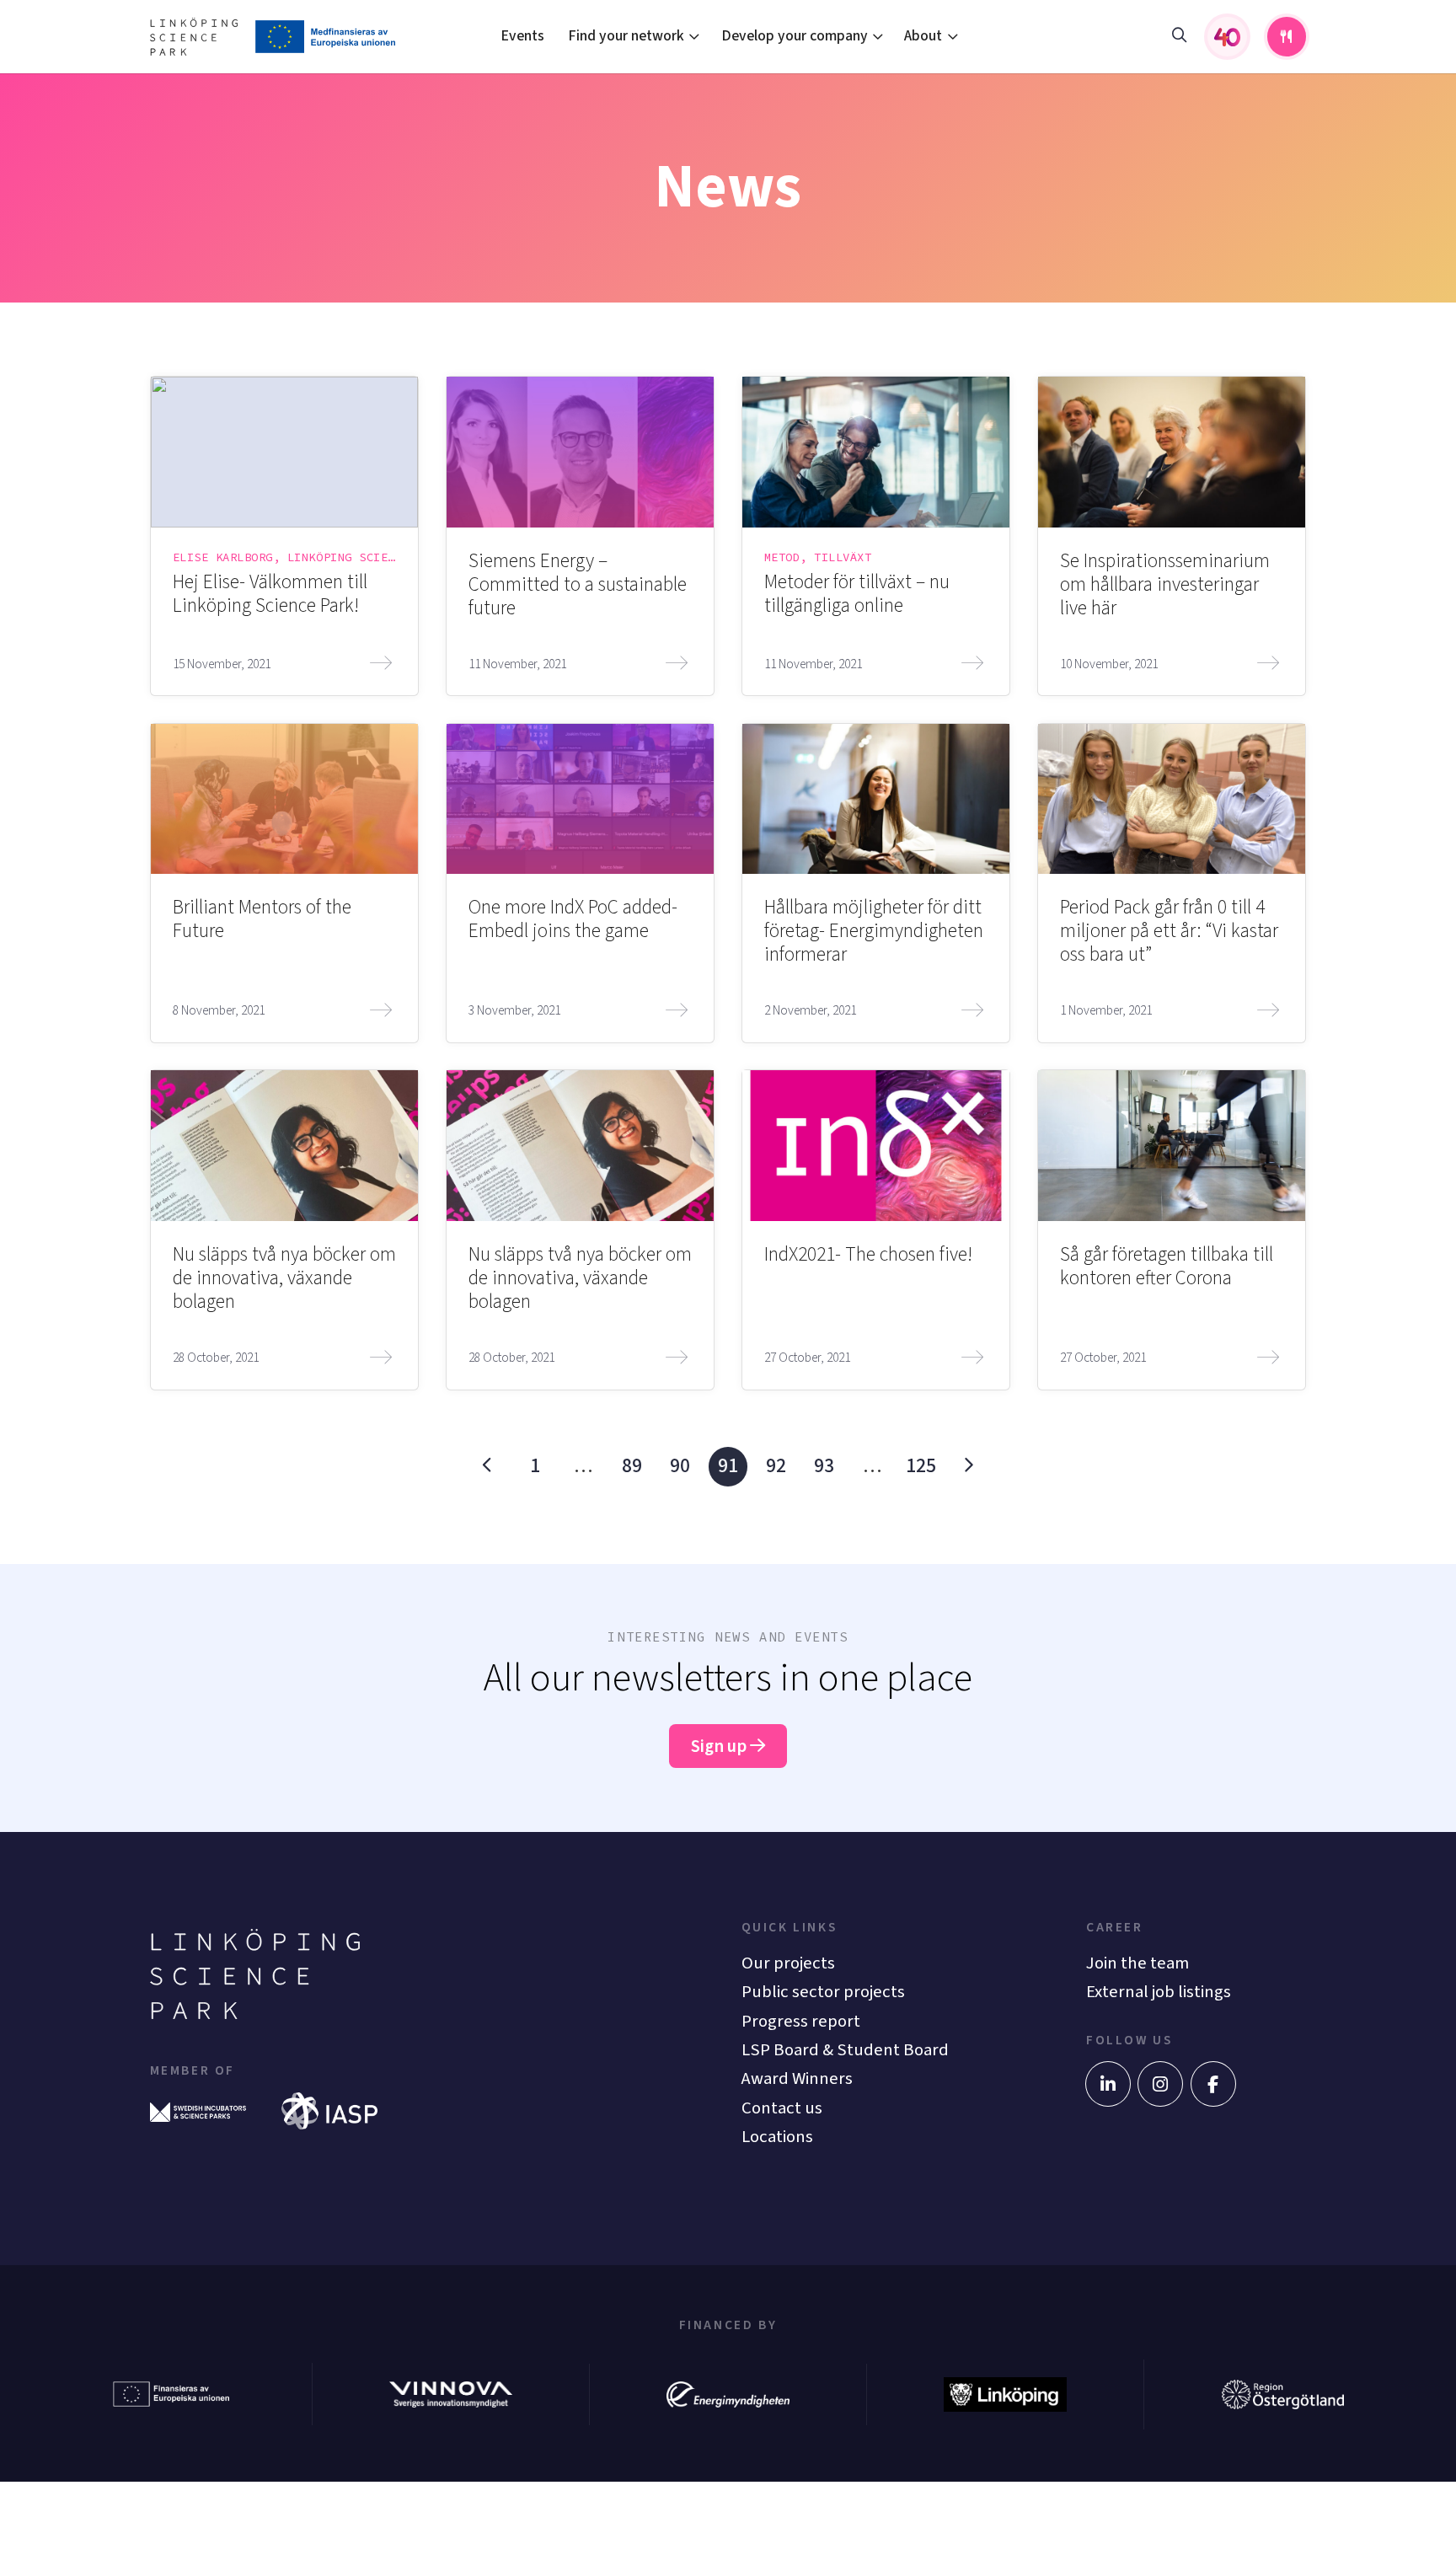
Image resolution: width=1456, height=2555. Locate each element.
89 (632, 1466)
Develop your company (795, 36)
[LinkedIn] (1108, 2084)
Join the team (1137, 1963)
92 (776, 1466)
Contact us (782, 2108)
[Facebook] (1213, 2084)
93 (824, 1466)
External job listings (1159, 1992)
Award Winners (797, 2078)
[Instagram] (1160, 2084)
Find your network (626, 36)
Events (522, 36)
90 (680, 1466)
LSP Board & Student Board (845, 2050)
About (923, 36)
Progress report (801, 2021)
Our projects (788, 1963)
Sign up (720, 1746)
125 (921, 1466)
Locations (777, 2137)
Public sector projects (823, 1992)
